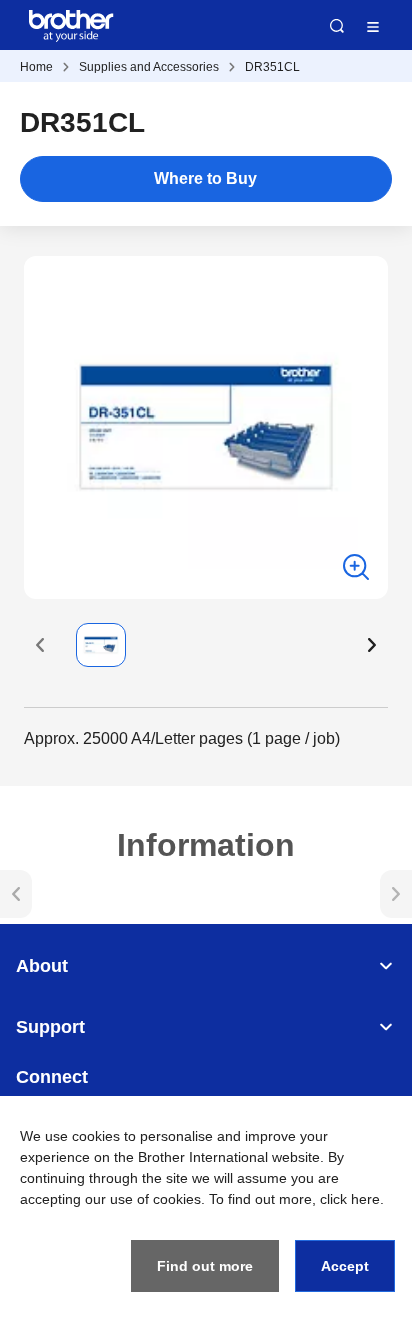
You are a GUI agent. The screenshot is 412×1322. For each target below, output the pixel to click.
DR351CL (272, 67)
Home (36, 67)
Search (337, 26)
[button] (40, 645)
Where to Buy (205, 178)
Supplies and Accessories (149, 67)
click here (350, 1199)
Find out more (205, 1266)
